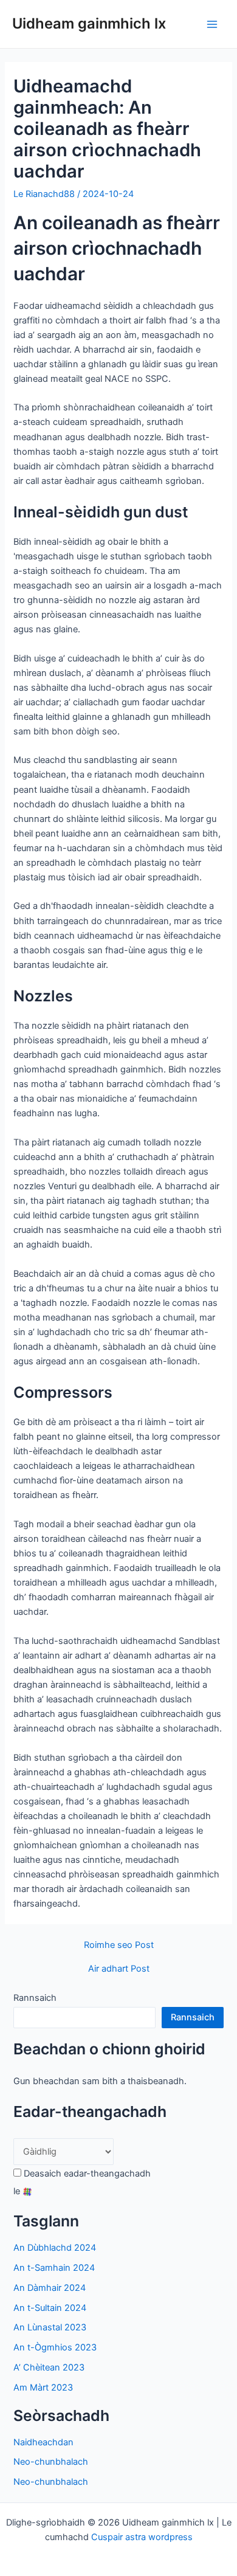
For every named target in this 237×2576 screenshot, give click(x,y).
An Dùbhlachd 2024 (55, 2248)
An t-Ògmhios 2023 (55, 2347)
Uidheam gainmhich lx (89, 23)
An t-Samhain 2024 (54, 2268)
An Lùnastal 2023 (50, 2327)
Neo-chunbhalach (51, 2462)
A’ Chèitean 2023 (49, 2367)
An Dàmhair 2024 (50, 2288)
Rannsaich (35, 1998)
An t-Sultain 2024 (50, 2308)
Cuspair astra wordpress (142, 2537)
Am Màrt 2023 (43, 2388)
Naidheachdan (43, 2442)
